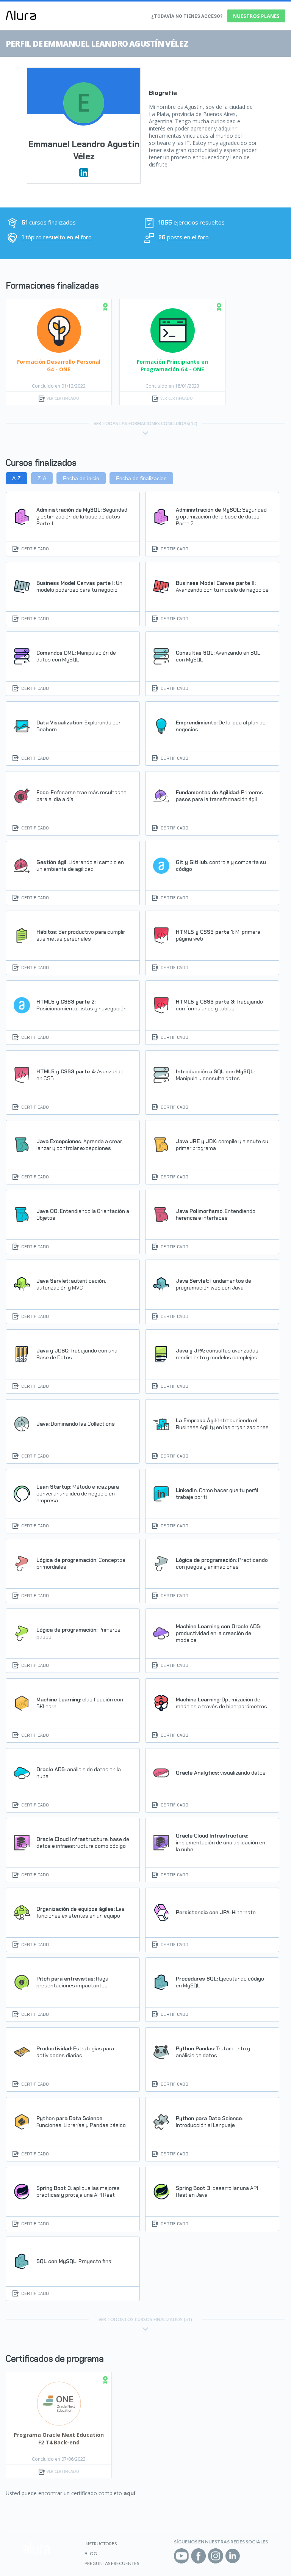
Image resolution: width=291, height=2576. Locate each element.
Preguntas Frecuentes (112, 2563)
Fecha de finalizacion (141, 478)
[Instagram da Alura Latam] (216, 2556)
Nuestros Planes (256, 16)
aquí (129, 2493)
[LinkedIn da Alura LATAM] (233, 2556)
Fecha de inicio (81, 478)
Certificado (35, 549)
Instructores (101, 2544)
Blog (91, 2553)
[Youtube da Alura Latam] (181, 2556)
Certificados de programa (55, 2359)
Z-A (42, 478)
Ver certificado (63, 398)
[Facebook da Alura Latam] (199, 2556)
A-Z (16, 478)
